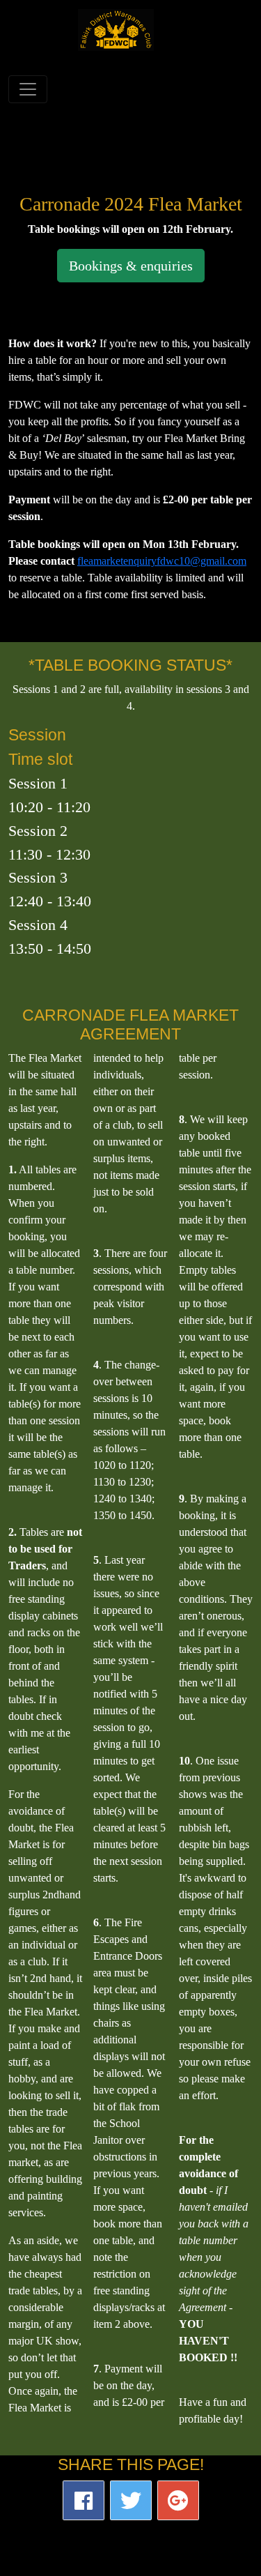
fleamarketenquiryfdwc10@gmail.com (162, 561)
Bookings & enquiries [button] (131, 266)
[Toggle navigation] (28, 89)
